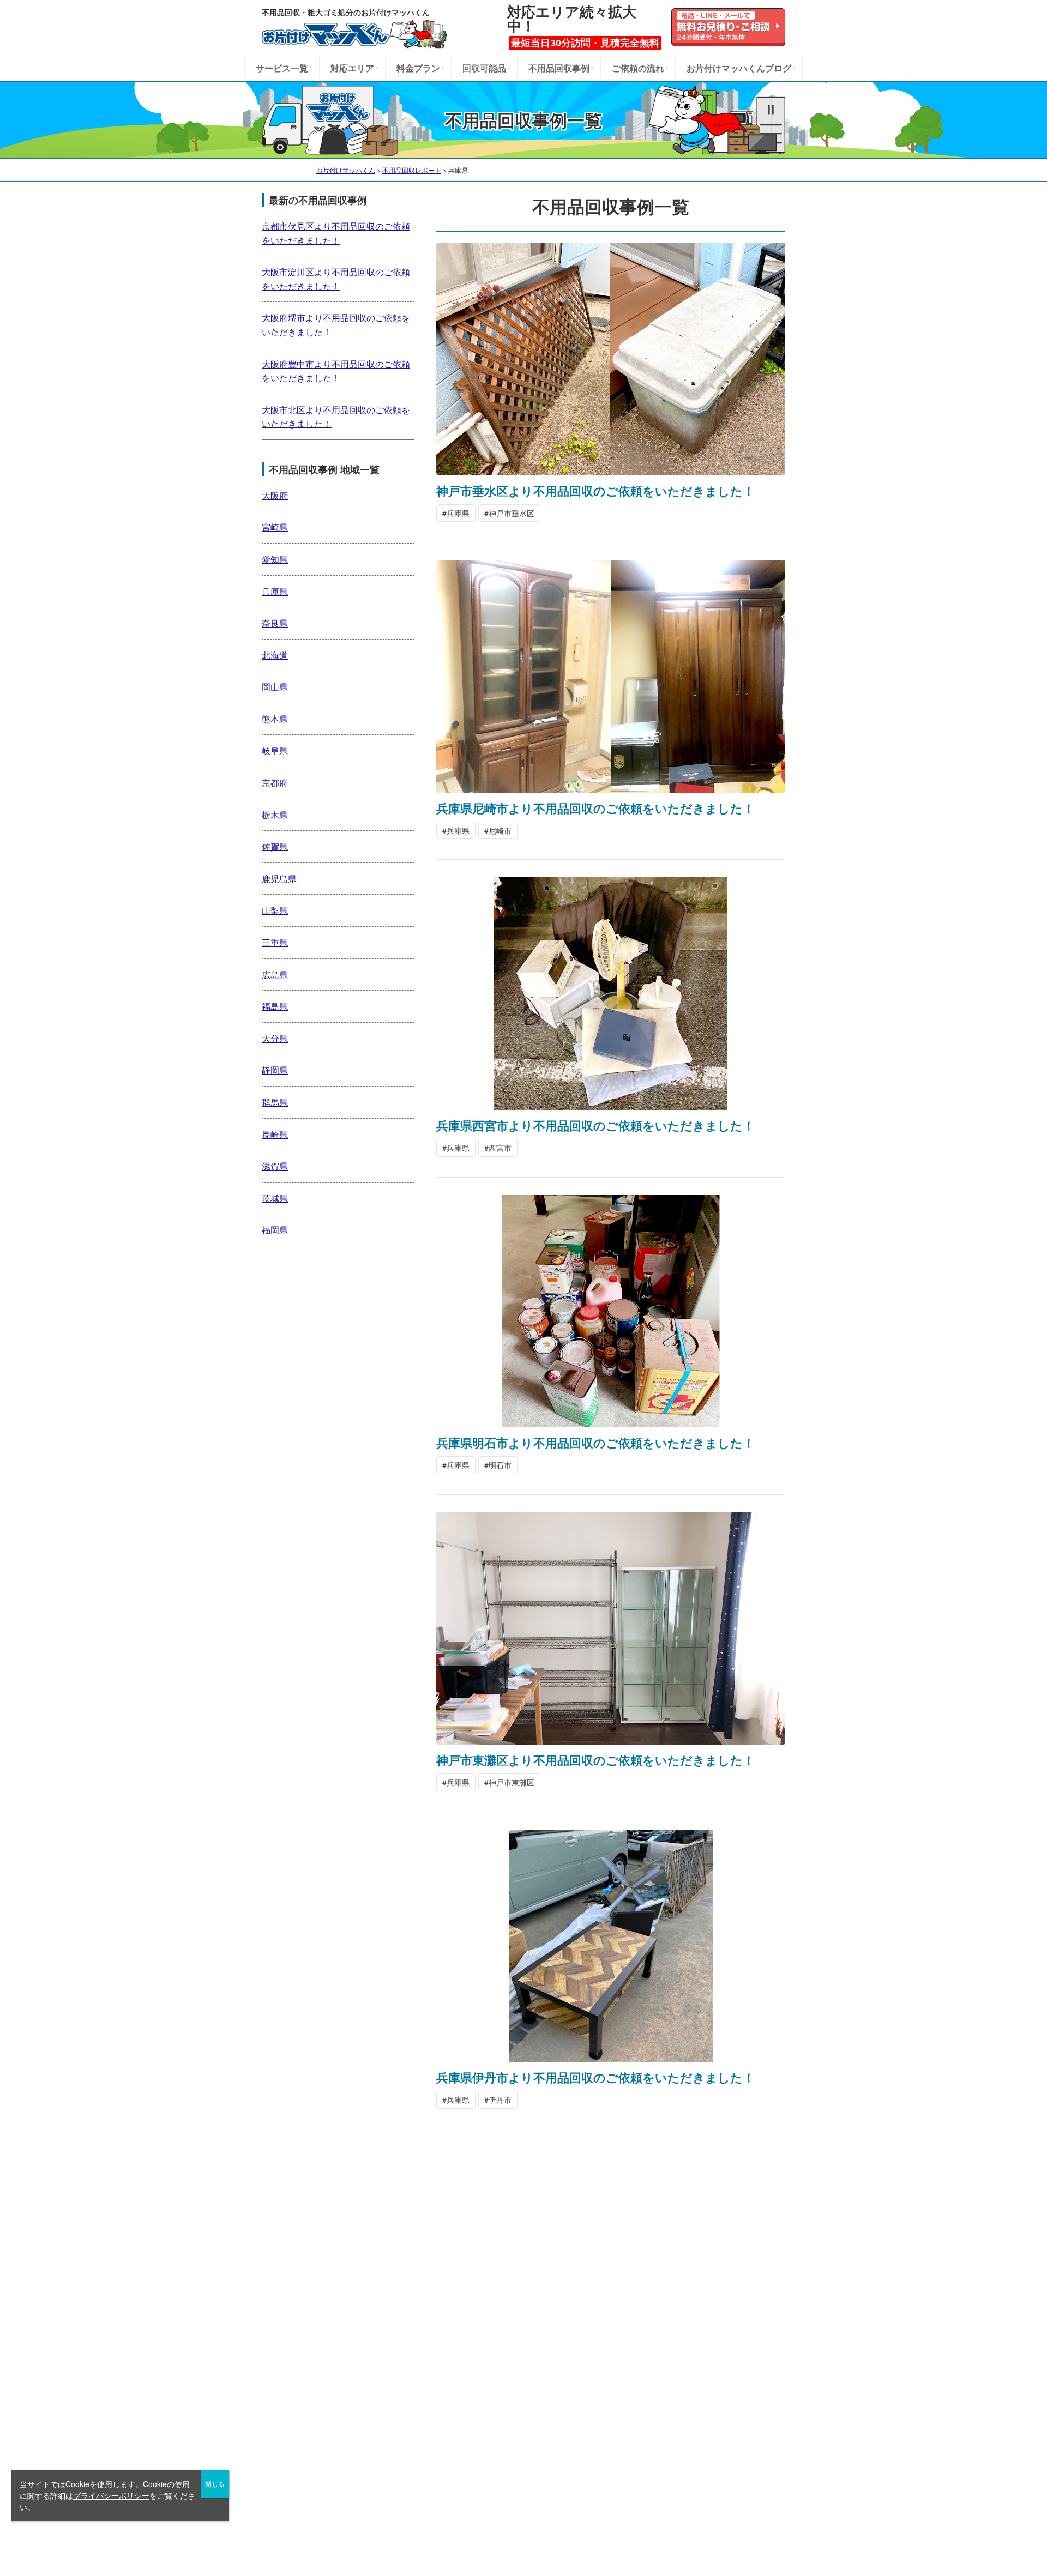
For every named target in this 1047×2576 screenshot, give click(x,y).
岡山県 (275, 687)
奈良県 (275, 623)
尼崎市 (500, 830)
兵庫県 (458, 513)
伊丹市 (500, 2100)
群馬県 (275, 1102)
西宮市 (500, 1148)
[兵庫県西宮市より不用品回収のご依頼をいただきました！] (611, 1104)
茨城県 (275, 1198)
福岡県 (275, 1230)
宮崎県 (275, 527)
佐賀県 (275, 846)
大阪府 (275, 495)
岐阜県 (275, 750)
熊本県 (275, 719)
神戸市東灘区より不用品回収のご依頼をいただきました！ (595, 1760)
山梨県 (275, 910)
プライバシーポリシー (111, 2495)
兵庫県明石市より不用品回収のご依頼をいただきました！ (595, 1443)
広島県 (275, 975)
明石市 (500, 1465)
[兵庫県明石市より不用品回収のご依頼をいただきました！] (611, 1421)
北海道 (275, 655)
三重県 (275, 942)
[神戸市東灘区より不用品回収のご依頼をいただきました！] (611, 1739)
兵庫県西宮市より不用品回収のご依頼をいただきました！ (595, 1125)
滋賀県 (275, 1166)
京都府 (275, 783)
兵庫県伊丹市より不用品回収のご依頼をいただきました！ (595, 2077)
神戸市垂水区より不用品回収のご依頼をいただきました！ (595, 491)
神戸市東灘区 (512, 1782)
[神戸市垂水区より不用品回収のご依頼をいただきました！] (611, 469)
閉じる (215, 2484)
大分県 (275, 1038)
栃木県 (275, 815)
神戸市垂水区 (512, 513)
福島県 (275, 1006)
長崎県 (275, 1134)
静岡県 (275, 1070)
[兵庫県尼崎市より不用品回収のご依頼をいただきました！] (611, 787)
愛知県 (275, 559)
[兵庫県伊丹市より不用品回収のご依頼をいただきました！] (611, 2056)
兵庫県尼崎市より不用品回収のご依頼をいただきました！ (595, 808)
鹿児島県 (279, 879)
